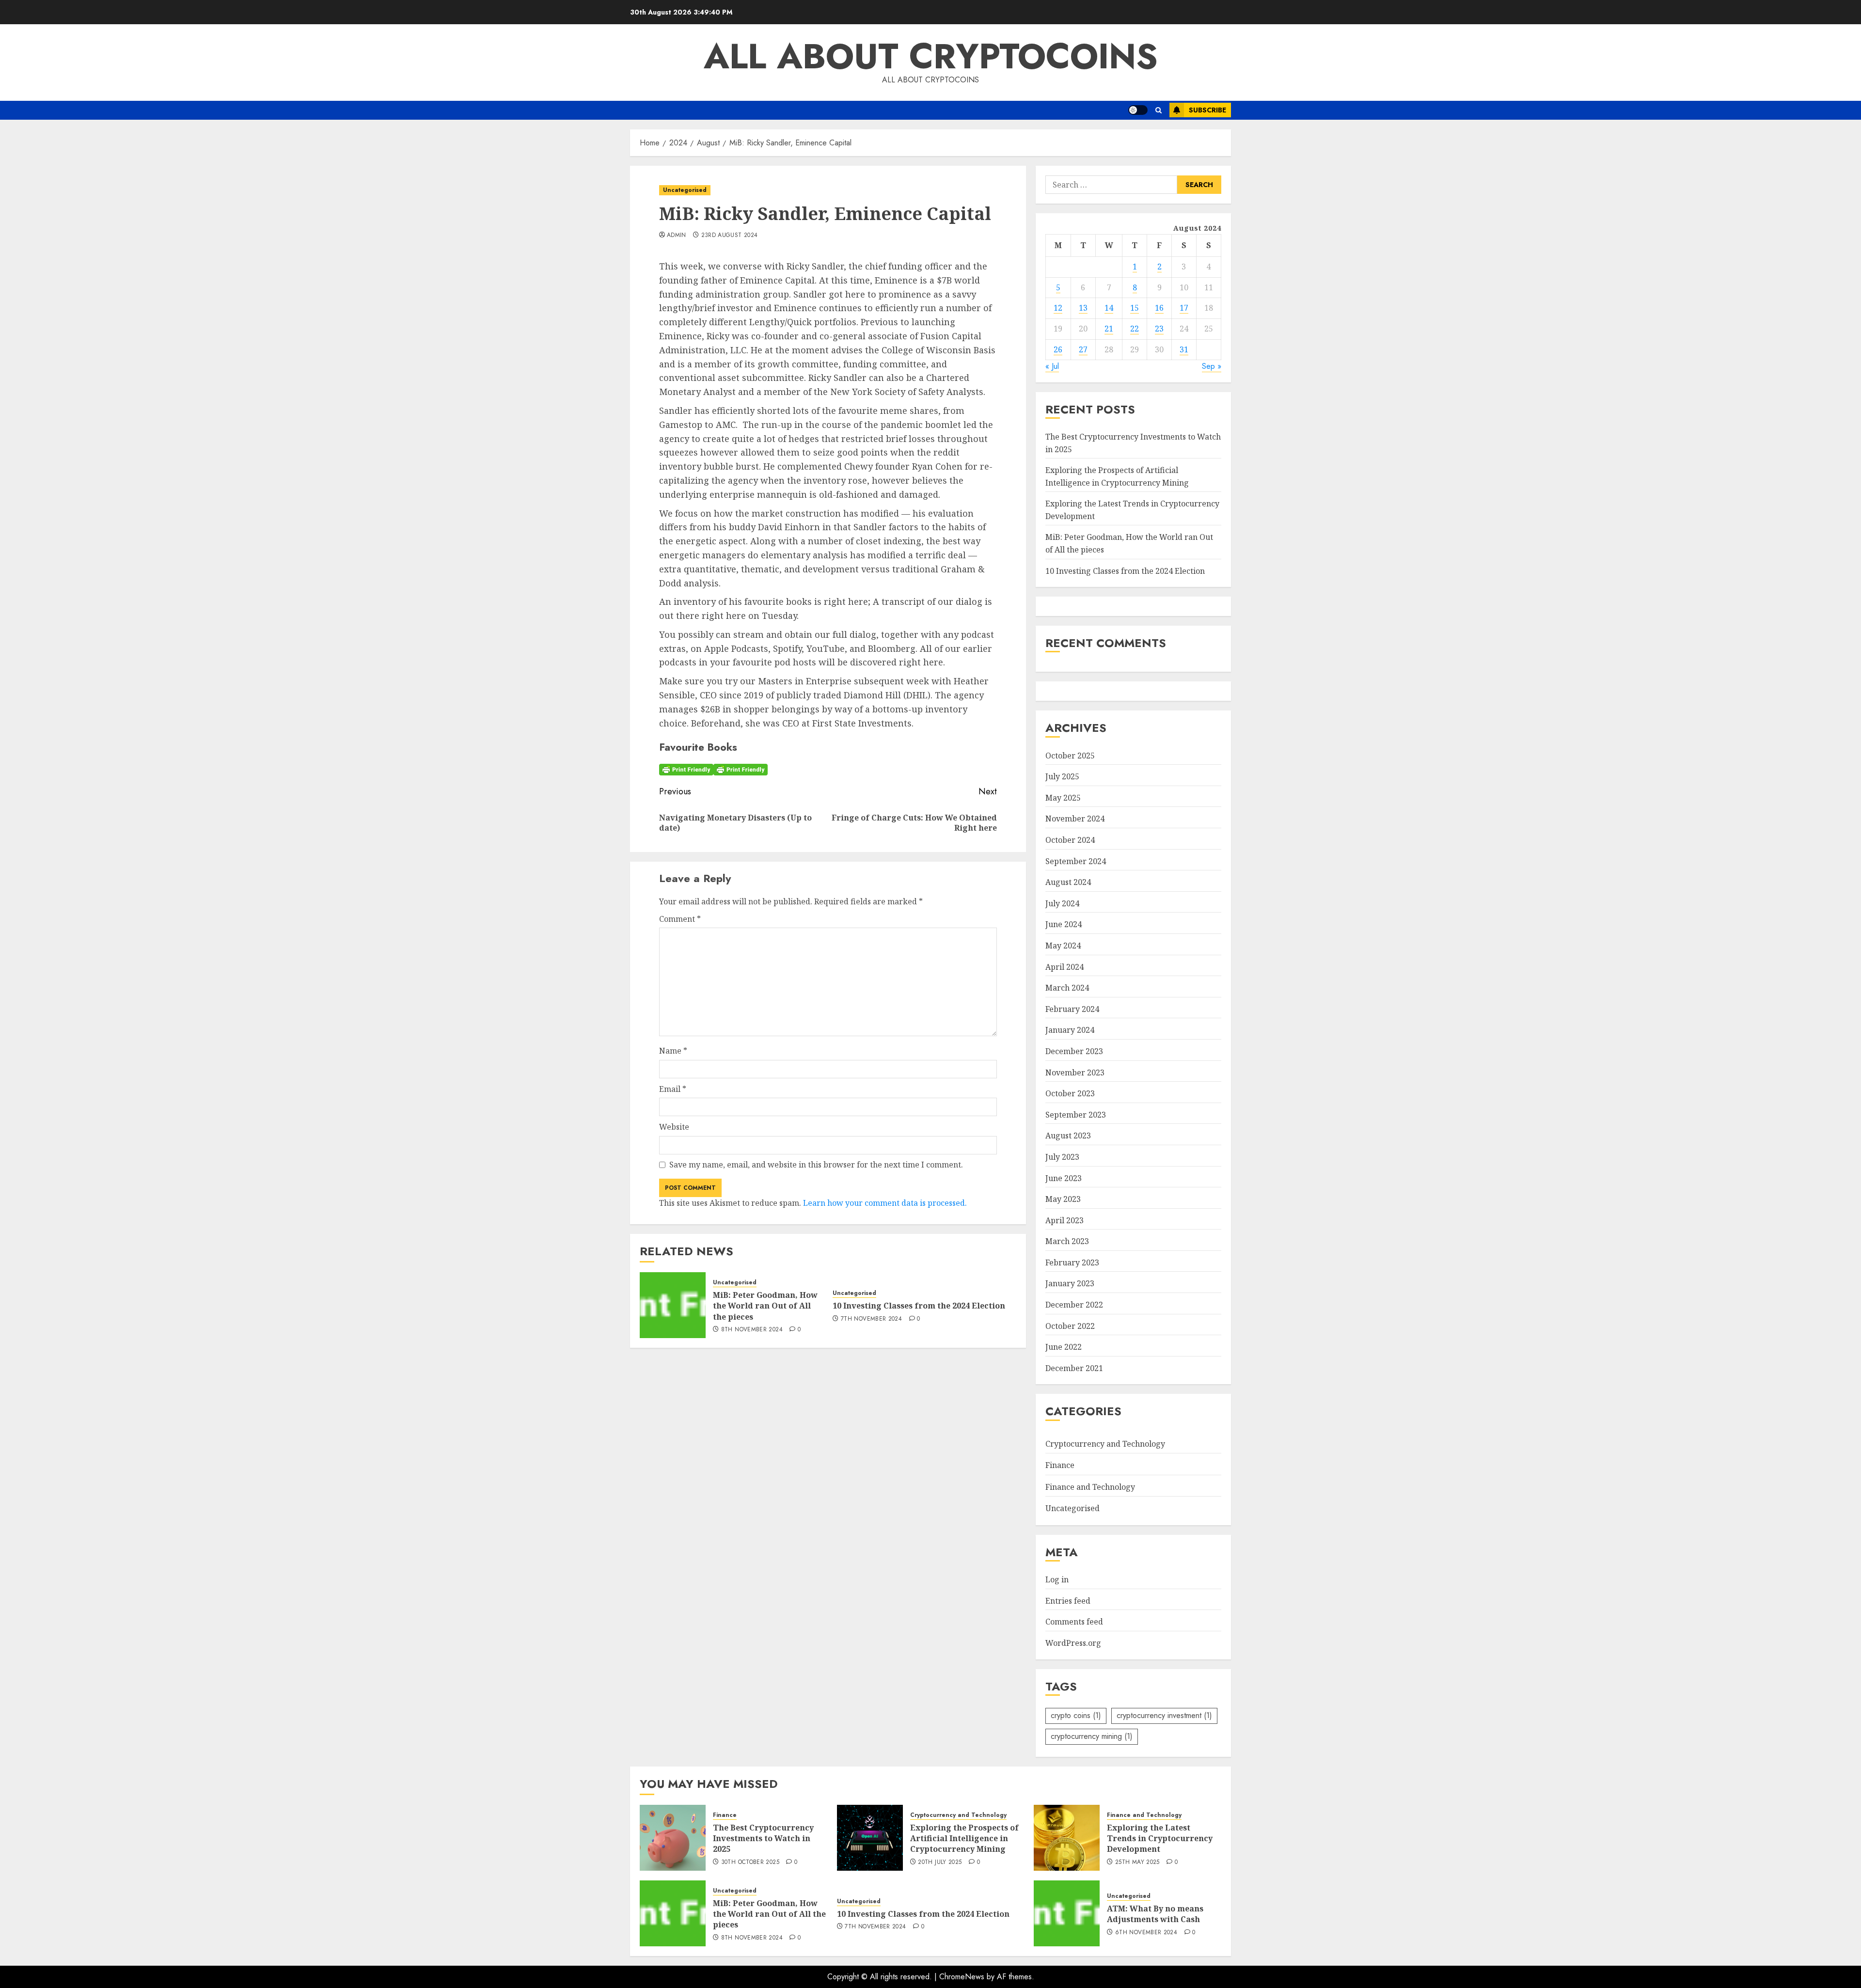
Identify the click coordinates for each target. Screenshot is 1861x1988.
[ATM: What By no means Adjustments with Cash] (1067, 1913)
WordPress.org (1073, 1643)
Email (673, 1089)
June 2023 (1064, 1178)
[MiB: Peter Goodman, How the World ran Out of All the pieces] (673, 1305)
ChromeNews (962, 1977)
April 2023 (1065, 1220)
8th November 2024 (752, 1330)
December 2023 (1074, 1051)
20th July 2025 (940, 1862)
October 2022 (1070, 1326)
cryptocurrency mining (1092, 1736)
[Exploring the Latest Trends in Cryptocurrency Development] (1067, 1838)
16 (1159, 308)
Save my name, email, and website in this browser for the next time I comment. (816, 1165)
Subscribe (1207, 110)
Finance (1060, 1465)
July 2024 (1062, 903)
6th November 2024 (1146, 1933)
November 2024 (1075, 819)
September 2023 (1076, 1115)
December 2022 (1074, 1305)
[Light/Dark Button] (1138, 110)
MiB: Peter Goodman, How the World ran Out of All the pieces (765, 1306)
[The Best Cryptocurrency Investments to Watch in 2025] (673, 1838)
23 (1159, 329)
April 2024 (1065, 967)
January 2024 (1070, 1030)
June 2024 (1064, 924)
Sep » (1212, 366)
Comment (680, 919)
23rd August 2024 (730, 236)
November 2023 (1075, 1073)
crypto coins (1076, 1715)
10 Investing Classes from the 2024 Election (919, 1306)
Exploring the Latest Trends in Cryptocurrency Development (1160, 1838)
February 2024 (1072, 1009)
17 (1184, 308)
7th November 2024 (871, 1319)
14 (1109, 308)
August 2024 (1068, 882)
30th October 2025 (750, 1862)
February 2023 (1072, 1262)
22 (1135, 329)
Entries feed (1068, 1601)
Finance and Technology (1090, 1487)
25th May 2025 (1137, 1862)
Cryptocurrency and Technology (1105, 1444)
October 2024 (1070, 840)
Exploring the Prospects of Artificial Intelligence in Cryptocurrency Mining (964, 1838)
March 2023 (1067, 1241)
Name (673, 1051)
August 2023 (1068, 1136)
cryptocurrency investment (1164, 1715)
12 (1058, 308)
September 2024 (1076, 861)
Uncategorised (685, 190)
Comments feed (1074, 1622)
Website (674, 1127)
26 (1058, 349)
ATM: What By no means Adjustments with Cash (1155, 1914)
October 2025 (1070, 756)
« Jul (1052, 366)
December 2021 (1074, 1368)
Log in (1057, 1579)
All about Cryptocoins (931, 56)
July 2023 (1062, 1157)
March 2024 (1067, 988)
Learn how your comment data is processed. (885, 1203)
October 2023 (1070, 1093)
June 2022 (1064, 1347)
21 (1109, 329)
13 (1083, 308)
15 (1135, 308)
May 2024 (1063, 946)
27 (1083, 349)
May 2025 (1063, 798)
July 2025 (1062, 776)
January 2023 (1070, 1283)
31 (1184, 349)
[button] (1159, 110)
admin (677, 236)
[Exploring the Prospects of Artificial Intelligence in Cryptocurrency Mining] (870, 1838)
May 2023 (1063, 1199)
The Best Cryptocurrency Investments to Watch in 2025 (763, 1838)
